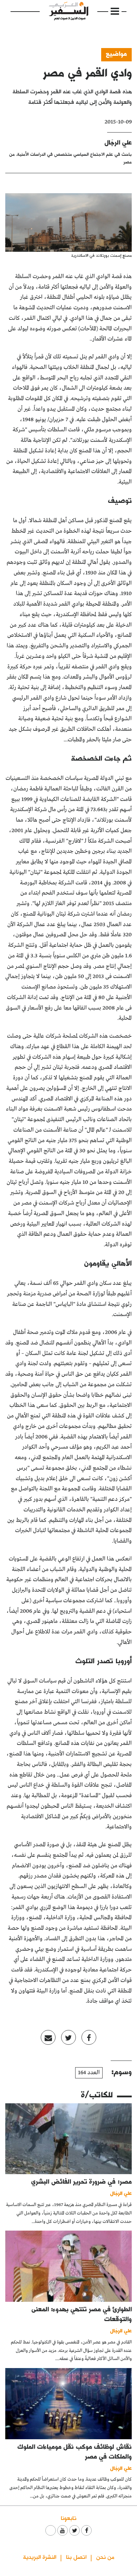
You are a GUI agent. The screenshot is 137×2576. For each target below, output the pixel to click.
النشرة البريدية (40, 2557)
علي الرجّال (118, 142)
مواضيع (116, 53)
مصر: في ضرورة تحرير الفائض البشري (81, 2181)
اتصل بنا (76, 2557)
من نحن (105, 2557)
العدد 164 (89, 2073)
